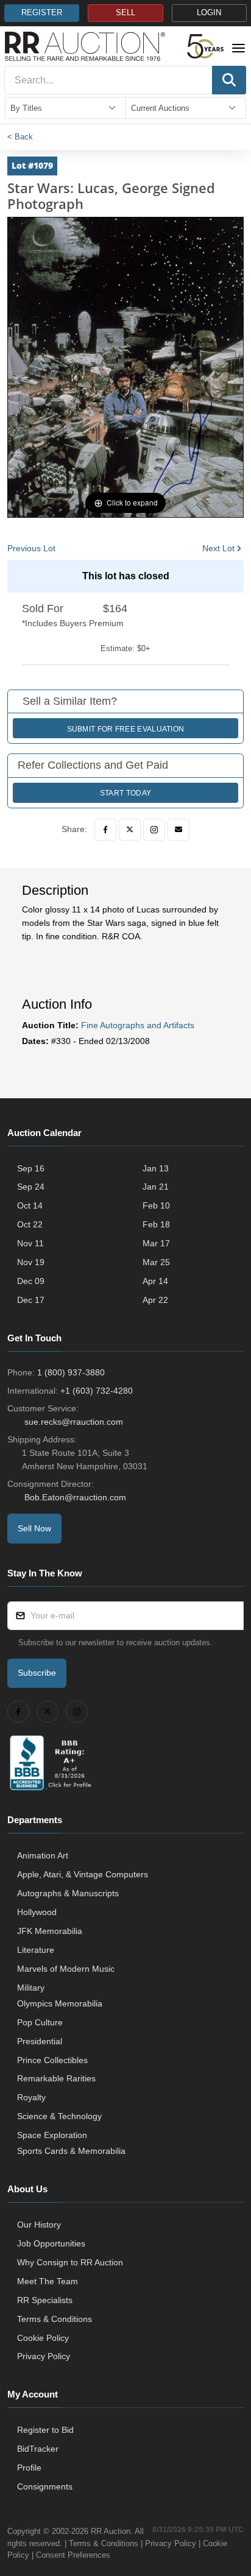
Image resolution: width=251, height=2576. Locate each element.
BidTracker (38, 2449)
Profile (29, 2468)
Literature (36, 1950)
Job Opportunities (51, 2243)
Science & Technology (59, 2116)
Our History (39, 2225)
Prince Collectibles (52, 2060)
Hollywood (37, 1912)
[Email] (179, 830)
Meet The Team (48, 2281)
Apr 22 (155, 1300)
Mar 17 (156, 1243)
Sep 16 (31, 1168)
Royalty (31, 2097)
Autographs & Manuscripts (68, 1893)
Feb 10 (156, 1205)
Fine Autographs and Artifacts (138, 1025)
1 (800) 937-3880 (71, 1372)
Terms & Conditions (55, 2319)
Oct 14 (30, 1205)
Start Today (125, 793)
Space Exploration (52, 2135)
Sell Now (34, 1528)
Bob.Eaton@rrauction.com (75, 1497)
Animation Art (43, 1855)
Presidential (40, 2041)
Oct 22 (30, 1224)
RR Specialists (45, 2300)
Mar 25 (156, 1262)
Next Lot (218, 548)
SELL (125, 13)
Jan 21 (156, 1187)
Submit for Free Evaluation (126, 729)
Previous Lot (31, 548)
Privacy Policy (44, 2356)
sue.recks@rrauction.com (74, 1422)
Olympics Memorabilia (60, 2003)
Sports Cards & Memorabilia (71, 2151)
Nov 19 (31, 1262)
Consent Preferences (73, 2555)
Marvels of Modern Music (66, 1969)
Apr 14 (155, 1281)
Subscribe (37, 1673)
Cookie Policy (43, 2338)
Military (31, 1988)
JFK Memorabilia (50, 1931)
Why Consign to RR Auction (70, 2262)
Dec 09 (31, 1281)
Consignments (45, 2486)
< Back (20, 137)
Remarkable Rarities (56, 2078)
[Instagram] (154, 830)
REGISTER (42, 13)
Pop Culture (40, 2022)
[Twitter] (130, 830)
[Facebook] (105, 830)
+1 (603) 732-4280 (97, 1391)
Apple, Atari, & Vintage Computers (83, 1874)
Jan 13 (156, 1168)
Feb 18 (156, 1224)
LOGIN (209, 13)
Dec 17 (31, 1300)
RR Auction (111, 2531)
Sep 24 (31, 1187)
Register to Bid (45, 2430)
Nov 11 (30, 1243)
